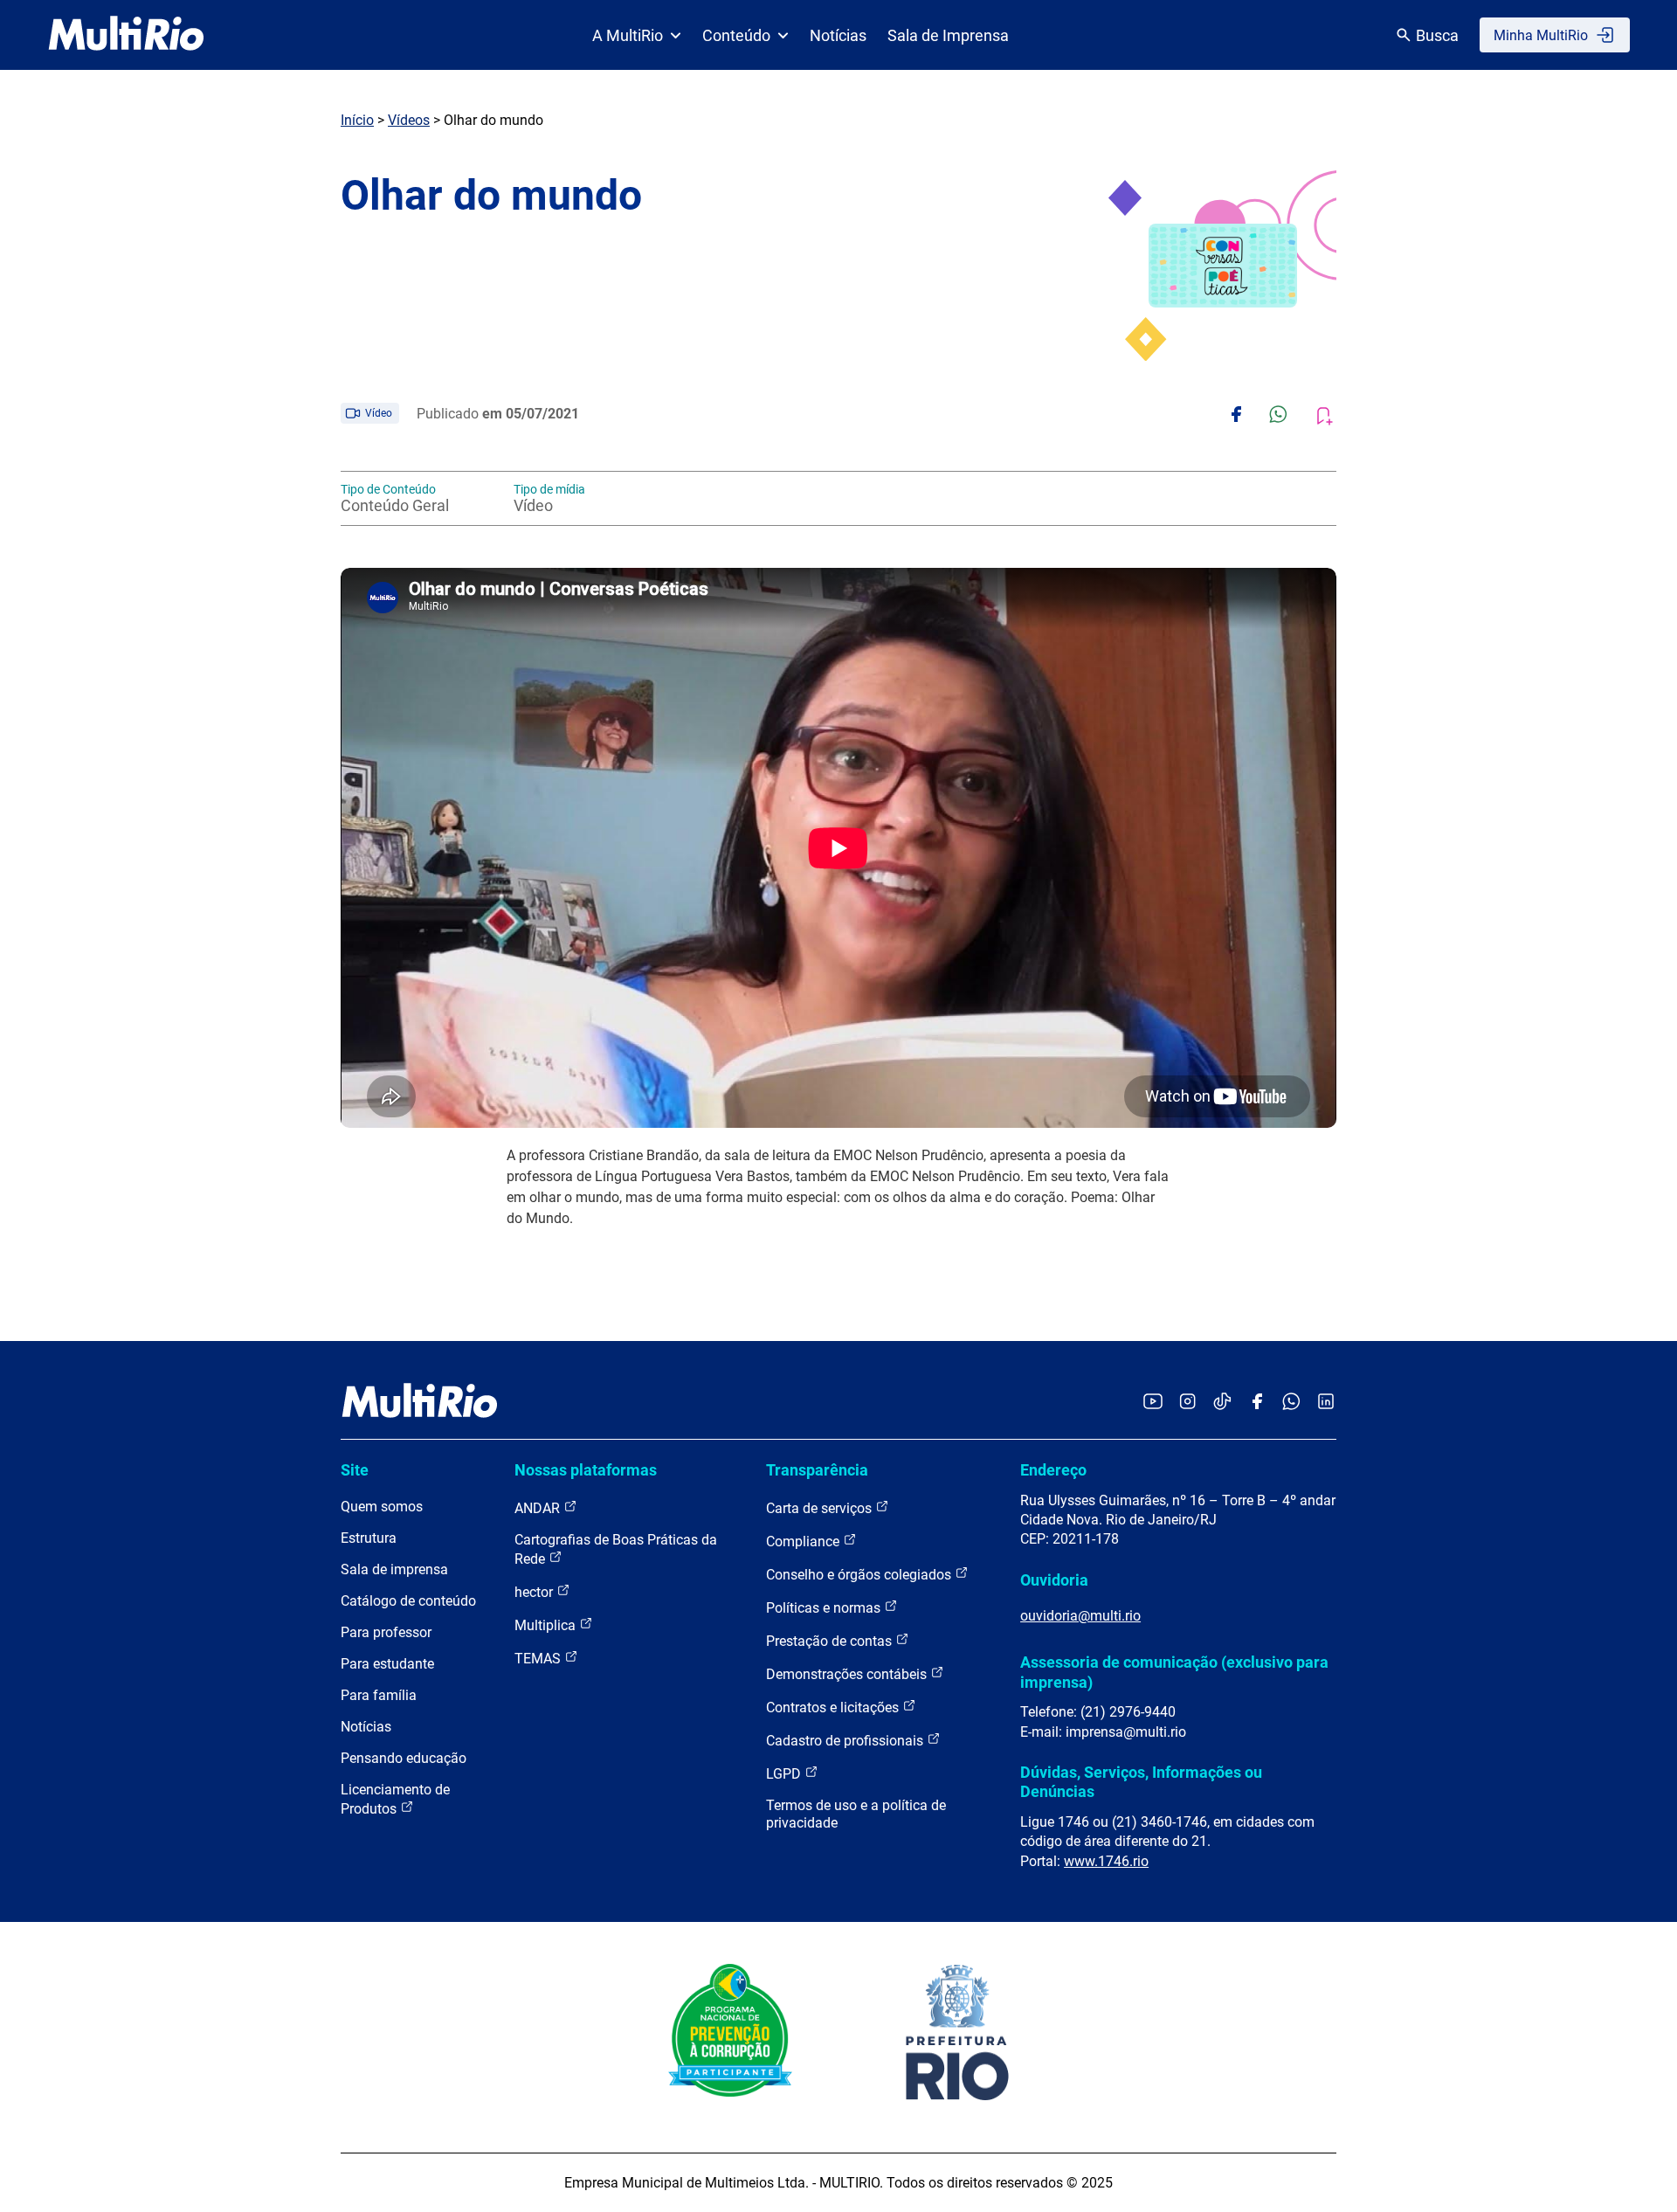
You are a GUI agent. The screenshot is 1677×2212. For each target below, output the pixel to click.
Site (355, 1470)
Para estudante (387, 1664)
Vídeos (409, 120)
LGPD (785, 1774)
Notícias (838, 35)
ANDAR (539, 1508)
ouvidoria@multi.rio (1080, 1616)
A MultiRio (628, 35)
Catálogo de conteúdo (408, 1601)
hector (535, 1592)
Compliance (804, 1541)
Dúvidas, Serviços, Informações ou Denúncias (1141, 1782)
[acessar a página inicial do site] (126, 35)
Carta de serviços (821, 1508)
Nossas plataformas (586, 1470)
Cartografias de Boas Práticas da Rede (616, 1549)
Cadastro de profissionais (846, 1741)
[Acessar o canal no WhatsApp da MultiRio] (1291, 1403)
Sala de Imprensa (948, 35)
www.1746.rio (1106, 1861)
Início (357, 120)
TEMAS (539, 1659)
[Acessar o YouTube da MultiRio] (1153, 1403)
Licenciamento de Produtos (395, 1799)
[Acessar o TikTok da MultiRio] (1222, 1403)
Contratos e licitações (834, 1707)
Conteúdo (736, 35)
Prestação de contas (831, 1641)
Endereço (1053, 1470)
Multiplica (547, 1625)
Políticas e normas (825, 1608)
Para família (379, 1695)
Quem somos (382, 1507)
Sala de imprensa (394, 1569)
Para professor (386, 1632)
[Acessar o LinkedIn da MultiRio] (1326, 1403)
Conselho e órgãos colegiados (860, 1575)
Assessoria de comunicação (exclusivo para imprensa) (1174, 1672)
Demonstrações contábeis (848, 1674)
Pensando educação (404, 1758)
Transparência (817, 1470)
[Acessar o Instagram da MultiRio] (1187, 1403)
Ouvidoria (1054, 1580)
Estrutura (369, 1538)
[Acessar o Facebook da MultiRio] (1257, 1403)
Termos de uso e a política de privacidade (856, 1814)
